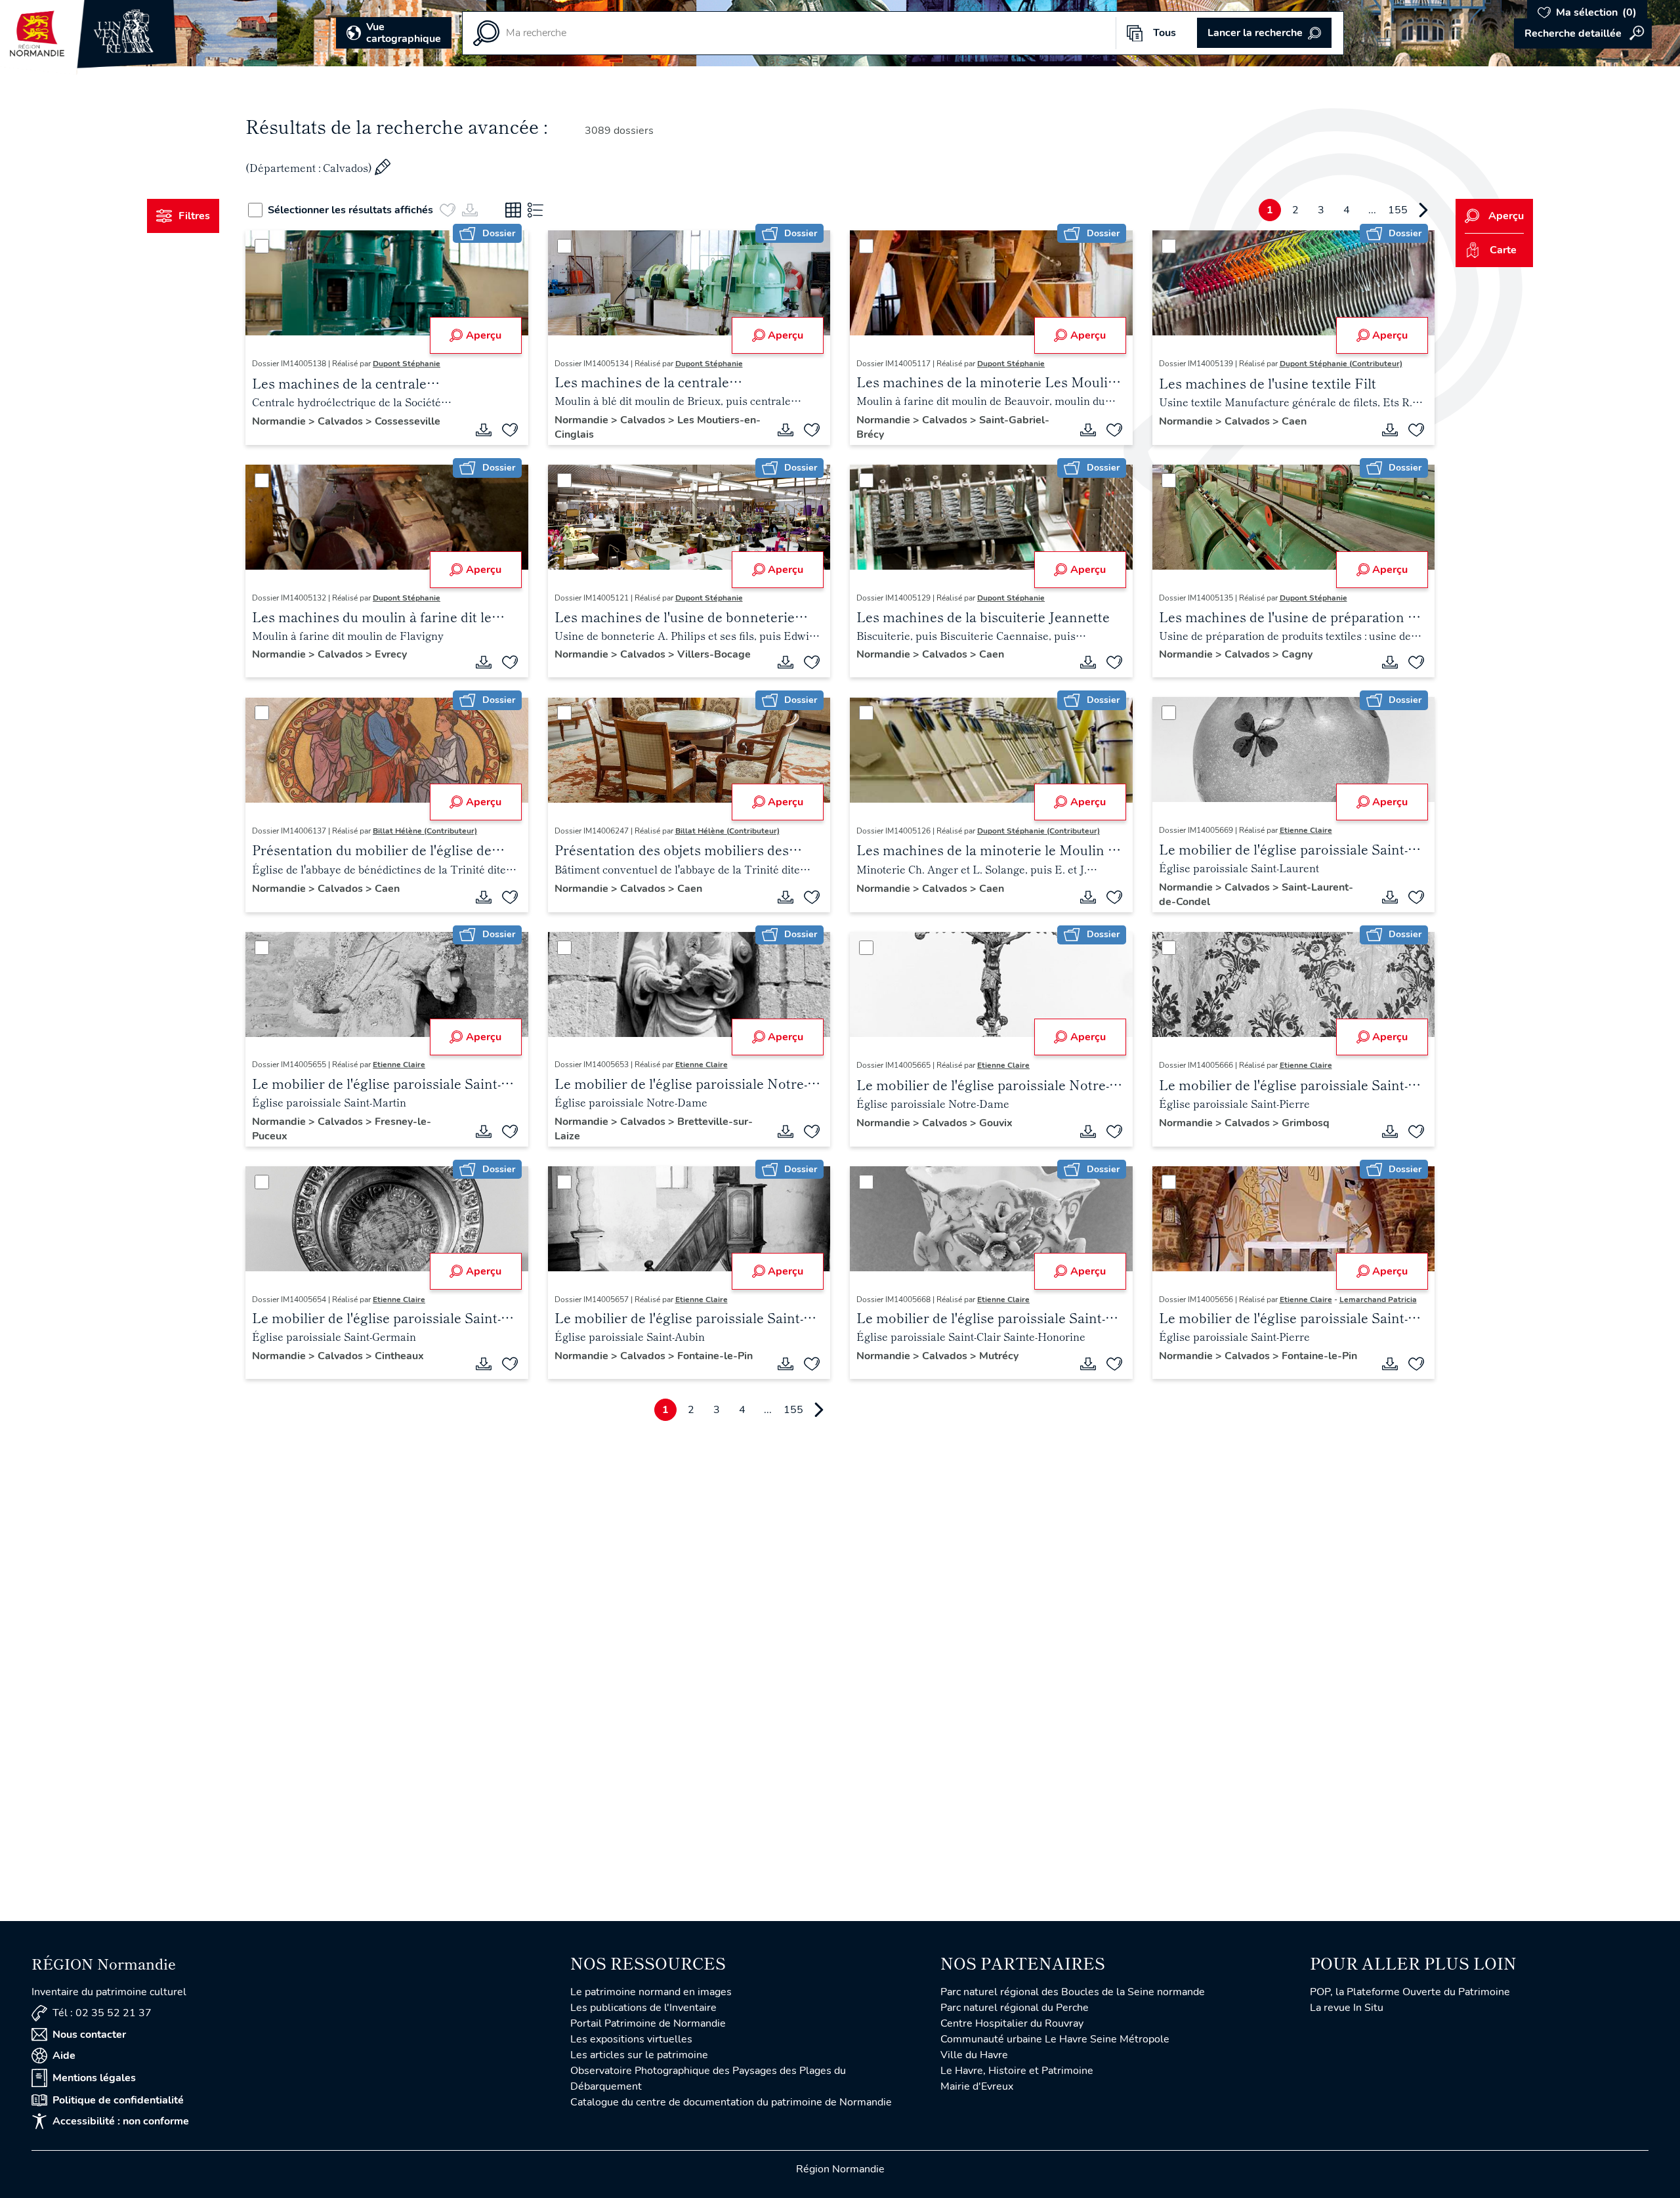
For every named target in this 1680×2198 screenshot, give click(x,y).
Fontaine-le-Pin (715, 1356)
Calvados (342, 421)
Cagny (1297, 654)
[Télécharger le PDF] (484, 430)
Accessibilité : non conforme (121, 2121)
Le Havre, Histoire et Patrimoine (1017, 2071)
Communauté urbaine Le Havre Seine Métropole (1055, 2039)
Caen (1294, 421)
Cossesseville (408, 421)
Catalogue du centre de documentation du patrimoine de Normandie (731, 2102)
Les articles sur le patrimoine (639, 2055)
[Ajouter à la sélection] (510, 430)
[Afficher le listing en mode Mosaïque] (513, 210)
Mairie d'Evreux (977, 2086)
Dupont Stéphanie (407, 364)
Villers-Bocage (714, 654)
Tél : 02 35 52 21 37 (102, 2013)
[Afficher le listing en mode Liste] (535, 210)
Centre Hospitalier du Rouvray (1012, 2023)
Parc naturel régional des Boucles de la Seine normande (1073, 1992)
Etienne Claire (1306, 830)
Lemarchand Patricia (1378, 1300)
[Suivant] (1423, 210)
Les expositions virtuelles (631, 2039)
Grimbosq (1306, 1123)
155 (1398, 210)
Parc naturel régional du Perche (1015, 2008)
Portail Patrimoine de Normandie (648, 2023)
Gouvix (996, 1123)
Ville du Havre (974, 2055)
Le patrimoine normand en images (651, 1992)
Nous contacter (89, 2035)
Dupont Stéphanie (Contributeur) (1341, 364)
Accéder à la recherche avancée (1583, 33)
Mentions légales (94, 2078)
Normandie (280, 421)
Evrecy (391, 654)
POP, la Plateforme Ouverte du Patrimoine (1410, 1992)
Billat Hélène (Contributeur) (425, 831)
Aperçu (484, 335)
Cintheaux (399, 1356)
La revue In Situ (1347, 2008)
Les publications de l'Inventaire (643, 2008)
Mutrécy (999, 1356)
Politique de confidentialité (118, 2100)
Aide (64, 2056)
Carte (1503, 250)
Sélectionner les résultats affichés (350, 210)
